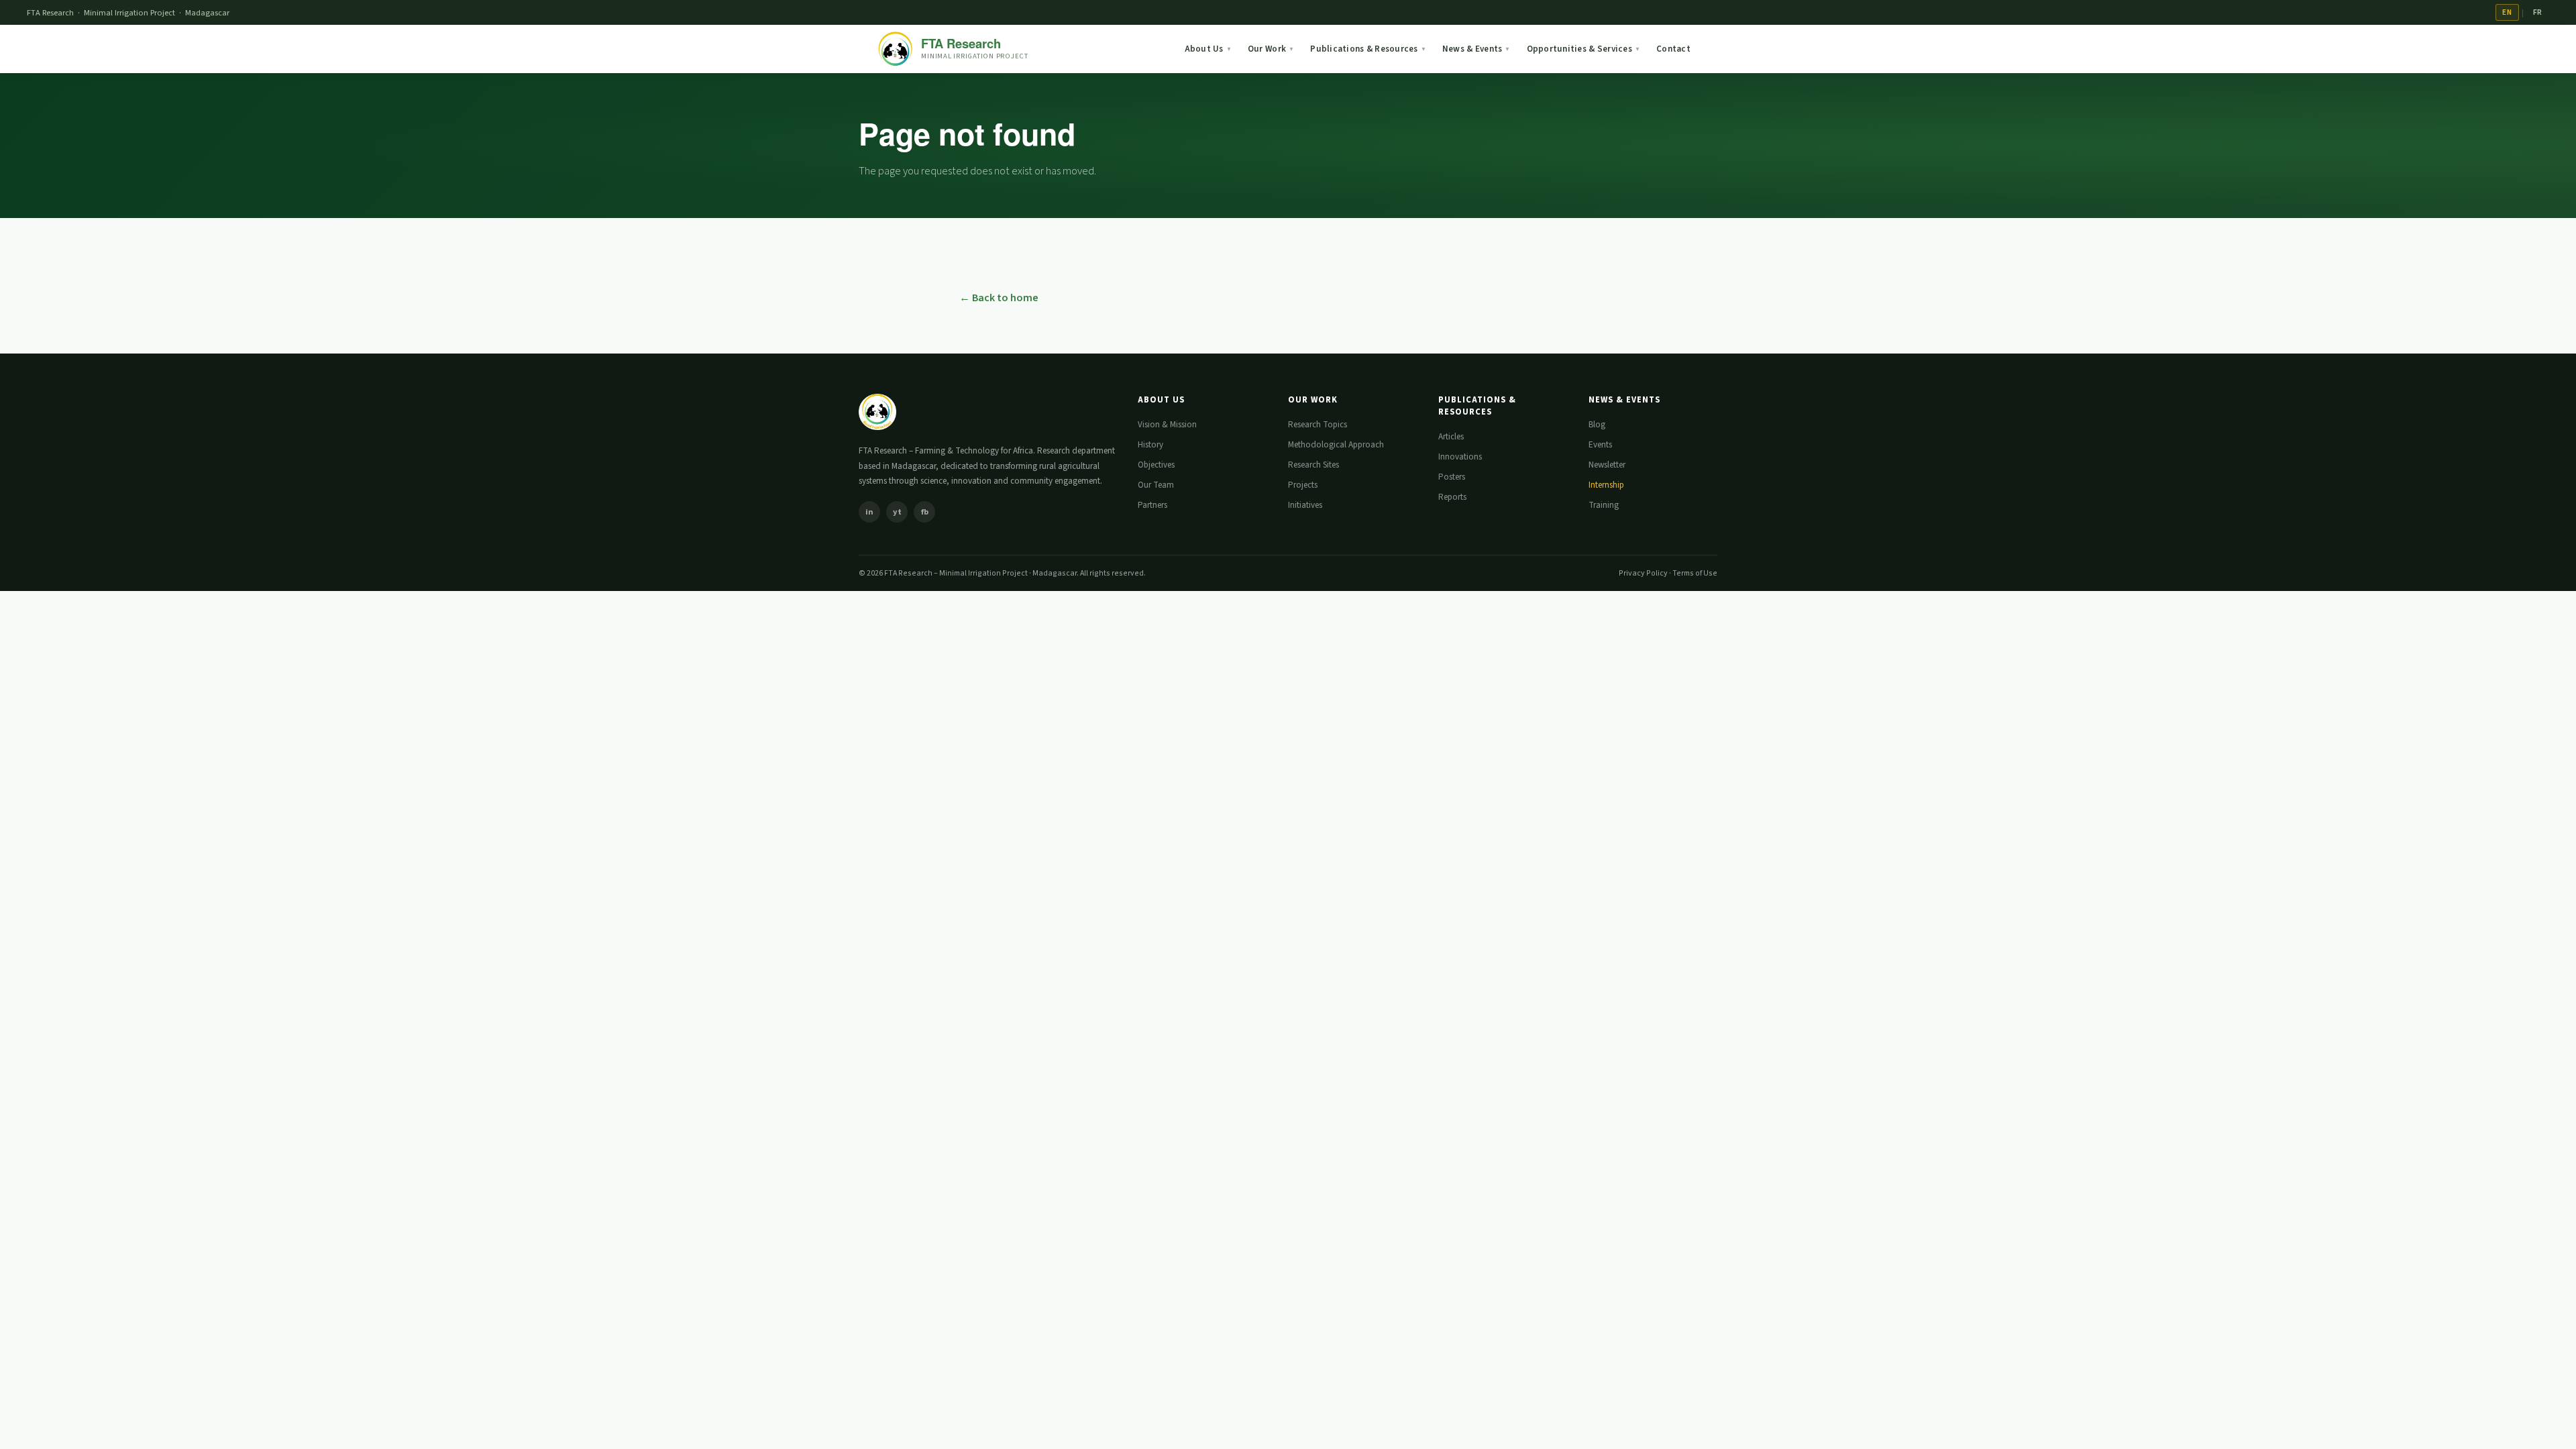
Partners (1152, 505)
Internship (1606, 485)
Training (1604, 505)
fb (925, 512)
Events (1600, 445)
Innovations (1460, 457)
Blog (1597, 425)
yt (897, 512)
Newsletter (1607, 465)
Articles (1451, 437)
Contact (1673, 49)
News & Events (1477, 49)
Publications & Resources (1368, 49)
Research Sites (1313, 465)
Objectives (1156, 465)
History (1150, 445)
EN (2507, 12)
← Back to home (999, 298)
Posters (1452, 477)
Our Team (1156, 485)
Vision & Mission (1167, 425)
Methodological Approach (1336, 445)
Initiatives (1305, 505)
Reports (1452, 497)
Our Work (1271, 49)
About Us (1208, 49)
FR (2538, 12)
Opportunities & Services (1584, 49)
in (869, 512)
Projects (1303, 485)
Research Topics (1318, 425)
